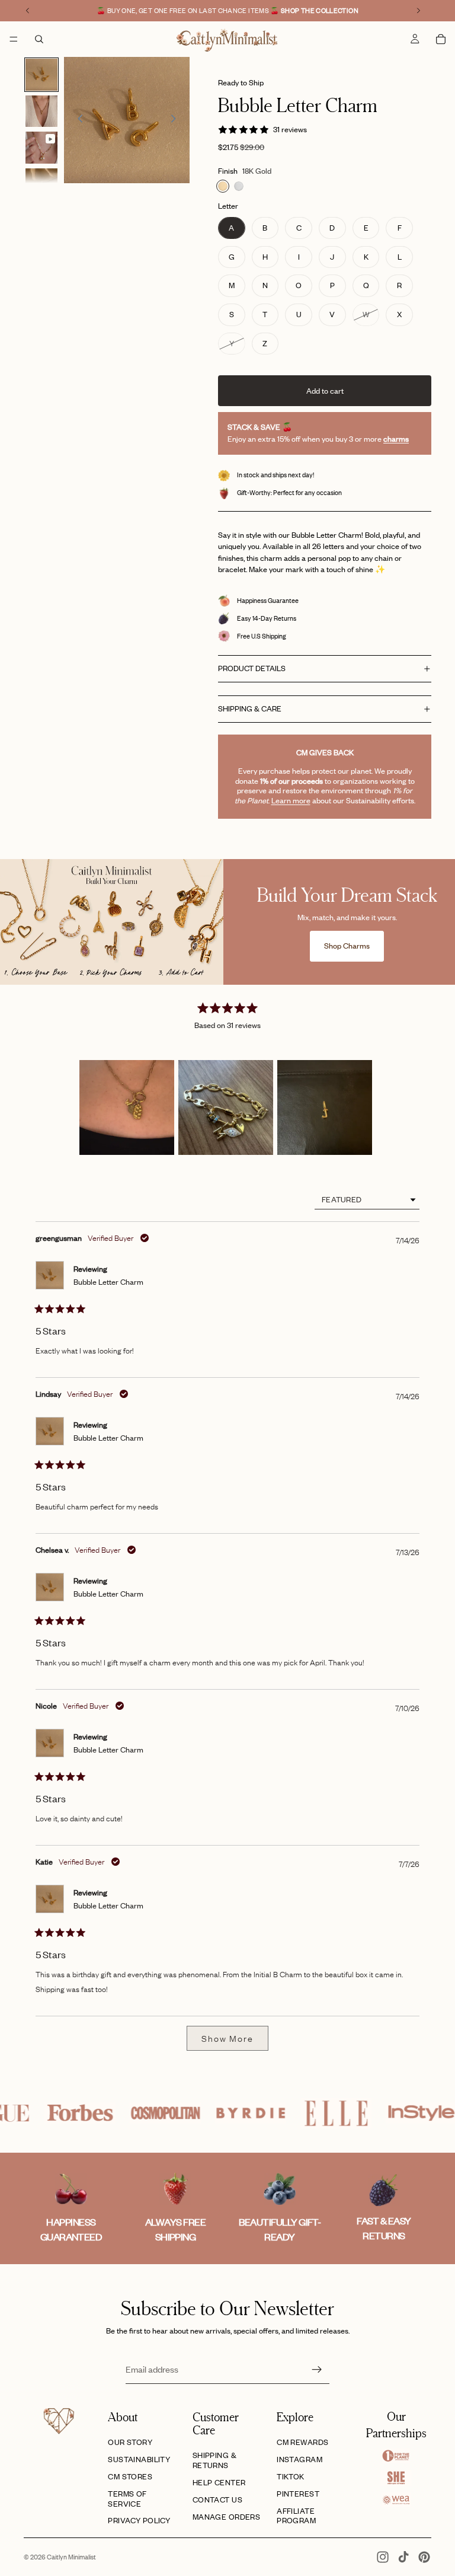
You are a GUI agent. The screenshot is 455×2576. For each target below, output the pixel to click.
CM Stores (130, 2476)
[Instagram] (383, 2557)
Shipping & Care (250, 708)
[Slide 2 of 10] (41, 111)
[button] (127, 1107)
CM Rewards (302, 2442)
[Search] (39, 39)
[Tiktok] (403, 2557)
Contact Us (217, 2500)
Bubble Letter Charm (108, 1282)
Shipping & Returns (214, 2460)
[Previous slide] (77, 120)
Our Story (130, 2442)
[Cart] (441, 39)
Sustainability (139, 2459)
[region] (228, 1107)
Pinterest (298, 2494)
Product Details (252, 668)
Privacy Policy (139, 2520)
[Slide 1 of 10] (41, 75)
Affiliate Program (296, 2516)
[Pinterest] (424, 2557)
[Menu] (14, 39)
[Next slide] (177, 120)
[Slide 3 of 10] (41, 148)
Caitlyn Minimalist (71, 2557)
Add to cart (325, 391)
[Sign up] (317, 2370)
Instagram (299, 2459)
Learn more (291, 800)
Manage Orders (226, 2517)
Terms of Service (127, 2499)
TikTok (291, 2476)
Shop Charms (347, 946)
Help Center (219, 2482)
